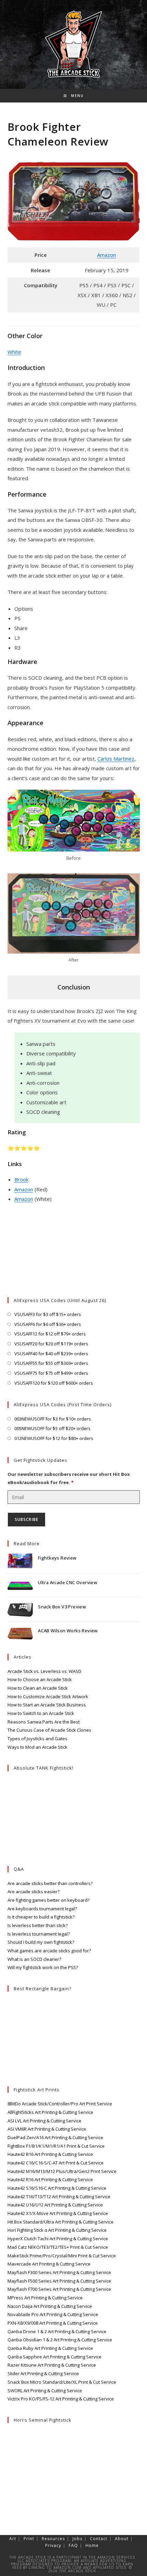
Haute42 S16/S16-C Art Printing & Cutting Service (57, 2188)
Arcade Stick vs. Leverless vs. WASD (44, 1671)
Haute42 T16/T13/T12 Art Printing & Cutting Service (59, 2197)
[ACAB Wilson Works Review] (20, 1634)
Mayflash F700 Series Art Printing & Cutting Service (59, 2289)
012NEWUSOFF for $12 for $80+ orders (54, 1438)
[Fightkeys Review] (20, 1561)
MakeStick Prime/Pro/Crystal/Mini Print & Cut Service (62, 2256)
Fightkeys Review (57, 1558)
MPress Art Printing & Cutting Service (45, 2298)
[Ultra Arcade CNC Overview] (20, 1586)
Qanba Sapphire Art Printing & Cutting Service (55, 2357)
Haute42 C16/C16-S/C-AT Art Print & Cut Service (56, 2163)
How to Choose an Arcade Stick (40, 1679)
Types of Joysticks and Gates (37, 1739)
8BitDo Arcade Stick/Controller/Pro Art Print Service (60, 2104)
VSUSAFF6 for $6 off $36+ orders (48, 1324)
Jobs (77, 2539)
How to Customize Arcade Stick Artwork (48, 1696)
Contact (99, 2539)
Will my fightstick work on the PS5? (43, 1967)
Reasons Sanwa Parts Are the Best (44, 1722)
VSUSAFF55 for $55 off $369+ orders (51, 1363)
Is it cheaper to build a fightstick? (41, 1917)
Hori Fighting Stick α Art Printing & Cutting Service (57, 2230)
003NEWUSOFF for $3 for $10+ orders (53, 1419)
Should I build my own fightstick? (41, 1942)
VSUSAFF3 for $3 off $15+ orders (48, 1314)
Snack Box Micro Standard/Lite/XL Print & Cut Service (62, 2382)
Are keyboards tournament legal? (42, 1909)
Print (29, 2539)
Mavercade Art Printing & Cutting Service (49, 2264)
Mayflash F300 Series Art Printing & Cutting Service (59, 2272)
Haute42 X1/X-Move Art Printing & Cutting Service (58, 2213)
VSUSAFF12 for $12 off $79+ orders (50, 1334)
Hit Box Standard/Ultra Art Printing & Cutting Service (61, 2222)
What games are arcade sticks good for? (49, 1951)
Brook (21, 1179)
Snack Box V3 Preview (62, 1607)
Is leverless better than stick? (38, 1925)
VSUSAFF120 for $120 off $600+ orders (54, 1383)
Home (92, 2545)
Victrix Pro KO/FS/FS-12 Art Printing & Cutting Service (61, 2399)
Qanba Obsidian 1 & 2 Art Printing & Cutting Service (60, 2340)
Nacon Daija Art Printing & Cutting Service (50, 2306)
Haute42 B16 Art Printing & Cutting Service (50, 2154)
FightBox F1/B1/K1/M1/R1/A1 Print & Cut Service (56, 2146)
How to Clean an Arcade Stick (38, 1688)
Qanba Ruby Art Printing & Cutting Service (50, 2348)
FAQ (73, 2545)
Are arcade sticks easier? (34, 1892)
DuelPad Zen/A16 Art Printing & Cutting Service (55, 2137)
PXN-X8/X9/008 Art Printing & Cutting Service (53, 2323)
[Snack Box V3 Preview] (20, 1610)
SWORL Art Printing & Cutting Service (45, 2391)
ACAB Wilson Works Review (68, 1631)
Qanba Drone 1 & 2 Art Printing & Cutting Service (57, 2331)
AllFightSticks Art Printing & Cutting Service (50, 2112)
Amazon (106, 255)
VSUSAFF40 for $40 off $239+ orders (51, 1354)
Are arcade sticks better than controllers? (50, 1883)
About (122, 2539)
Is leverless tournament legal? (39, 1934)
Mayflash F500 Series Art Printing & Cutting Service (59, 2281)
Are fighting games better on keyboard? (49, 1900)
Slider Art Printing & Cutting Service (43, 2373)
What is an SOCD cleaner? (34, 1959)
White (14, 352)
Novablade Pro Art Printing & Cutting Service (53, 2314)
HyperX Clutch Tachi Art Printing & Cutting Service (58, 2239)
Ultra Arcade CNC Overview (68, 1582)
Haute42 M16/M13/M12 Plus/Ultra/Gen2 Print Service (62, 2171)
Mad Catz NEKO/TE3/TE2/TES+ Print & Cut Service (58, 2247)
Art (13, 2539)
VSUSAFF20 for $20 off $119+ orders (51, 1344)
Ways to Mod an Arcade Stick (37, 1747)
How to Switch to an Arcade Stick (41, 1713)
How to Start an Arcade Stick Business (47, 1705)
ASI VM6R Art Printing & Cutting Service (47, 2129)
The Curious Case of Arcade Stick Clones (49, 1730)
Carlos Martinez (116, 759)
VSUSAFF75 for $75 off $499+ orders (51, 1373)
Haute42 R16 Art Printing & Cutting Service (50, 2179)
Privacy (53, 2545)
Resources (53, 2539)
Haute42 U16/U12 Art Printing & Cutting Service (55, 2205)
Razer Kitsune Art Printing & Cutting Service (52, 2365)
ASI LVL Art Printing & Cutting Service (44, 2121)
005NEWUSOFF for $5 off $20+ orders (52, 1428)
